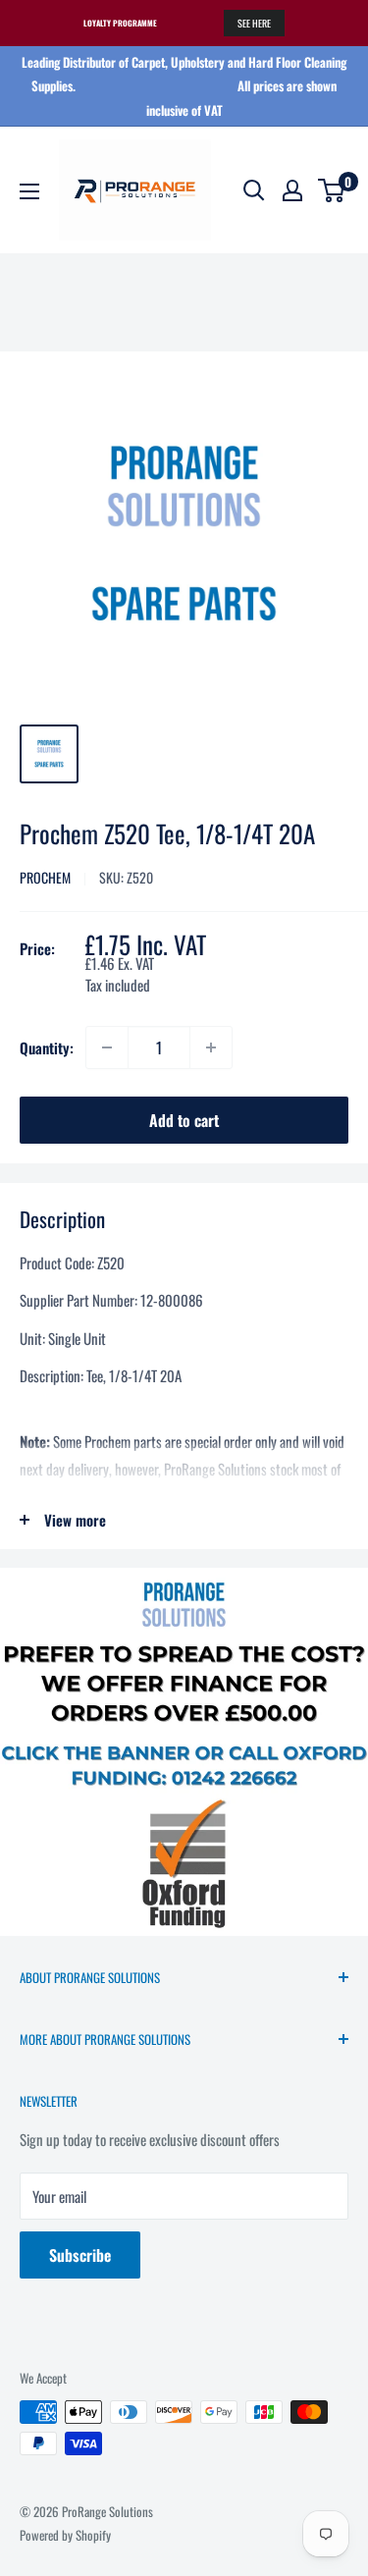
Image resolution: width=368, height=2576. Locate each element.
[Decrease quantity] (107, 1047)
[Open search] (254, 190)
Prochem (45, 877)
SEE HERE (254, 23)
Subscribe (80, 2255)
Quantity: (47, 1047)
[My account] (292, 190)
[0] (332, 190)
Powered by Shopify (65, 2535)
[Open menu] (29, 191)
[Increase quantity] (211, 1047)
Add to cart (184, 1120)
